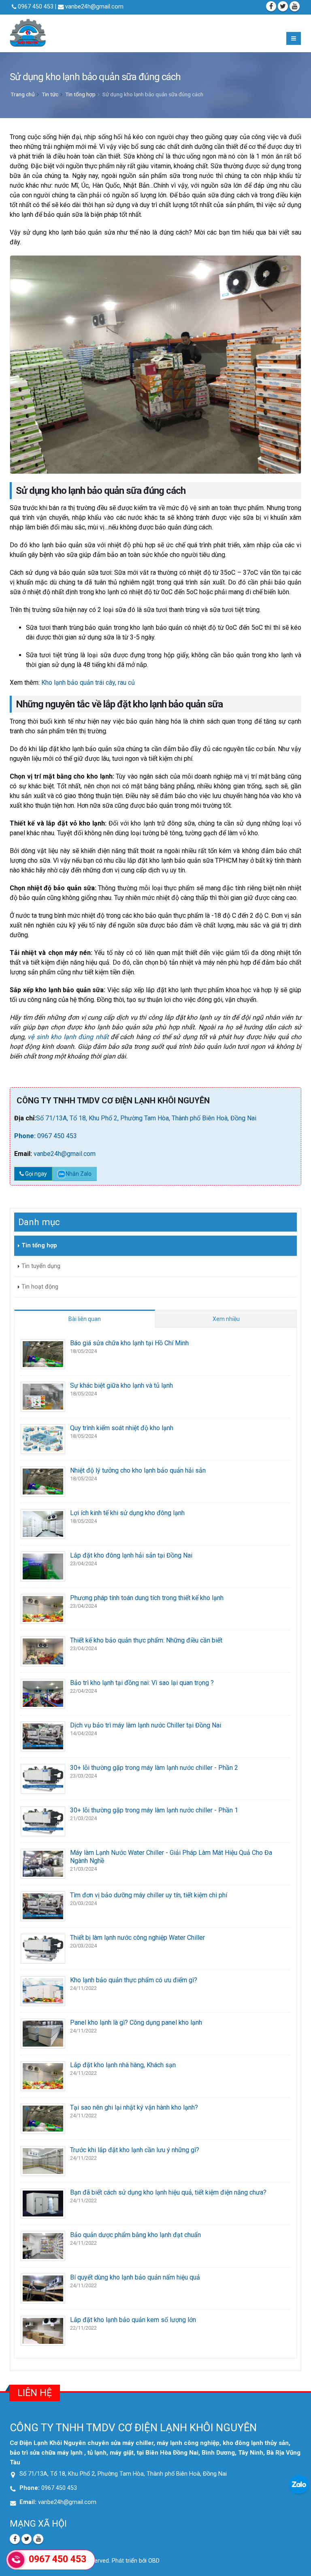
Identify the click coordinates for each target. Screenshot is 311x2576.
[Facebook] (271, 6)
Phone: (26, 1136)
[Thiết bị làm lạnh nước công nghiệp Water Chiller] (43, 1948)
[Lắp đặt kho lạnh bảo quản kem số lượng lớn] (43, 2330)
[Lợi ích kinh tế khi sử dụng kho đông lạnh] (43, 1523)
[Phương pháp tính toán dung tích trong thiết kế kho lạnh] (43, 1608)
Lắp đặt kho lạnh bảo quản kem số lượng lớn (133, 2320)
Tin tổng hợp (80, 94)
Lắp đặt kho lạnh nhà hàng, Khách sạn (123, 2065)
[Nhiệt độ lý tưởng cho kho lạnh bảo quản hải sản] (43, 1481)
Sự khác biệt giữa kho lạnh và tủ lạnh (121, 1385)
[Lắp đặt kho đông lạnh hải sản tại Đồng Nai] (43, 1566)
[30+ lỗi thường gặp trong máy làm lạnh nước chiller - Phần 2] (43, 1778)
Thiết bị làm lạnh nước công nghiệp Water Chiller (137, 1938)
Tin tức (50, 94)
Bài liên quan (85, 1319)
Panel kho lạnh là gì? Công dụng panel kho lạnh (136, 2022)
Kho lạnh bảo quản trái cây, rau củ (87, 683)
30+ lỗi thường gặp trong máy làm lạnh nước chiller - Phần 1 (154, 1810)
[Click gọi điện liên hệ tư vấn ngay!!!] (16, 2560)
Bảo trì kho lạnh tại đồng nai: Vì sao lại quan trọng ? (142, 1683)
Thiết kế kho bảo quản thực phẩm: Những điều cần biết (146, 1640)
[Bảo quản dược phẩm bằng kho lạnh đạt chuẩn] (43, 2245)
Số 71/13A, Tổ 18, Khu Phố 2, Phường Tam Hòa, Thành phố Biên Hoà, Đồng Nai (146, 1118)
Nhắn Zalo (79, 1174)
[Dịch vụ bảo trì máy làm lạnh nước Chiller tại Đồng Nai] (43, 1736)
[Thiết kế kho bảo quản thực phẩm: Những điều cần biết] (43, 1651)
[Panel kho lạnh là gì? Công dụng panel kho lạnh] (43, 2033)
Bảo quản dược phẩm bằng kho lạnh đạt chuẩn (135, 2235)
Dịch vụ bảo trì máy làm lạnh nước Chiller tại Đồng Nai (146, 1725)
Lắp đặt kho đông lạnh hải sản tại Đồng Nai (131, 1555)
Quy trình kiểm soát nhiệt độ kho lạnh (122, 1428)
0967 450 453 (57, 1136)
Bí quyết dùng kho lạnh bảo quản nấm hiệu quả (135, 2277)
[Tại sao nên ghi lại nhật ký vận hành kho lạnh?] (43, 2118)
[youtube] (295, 6)
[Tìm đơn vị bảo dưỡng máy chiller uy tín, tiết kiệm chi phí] (43, 1906)
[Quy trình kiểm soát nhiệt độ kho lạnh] (43, 1438)
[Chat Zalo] (299, 2484)
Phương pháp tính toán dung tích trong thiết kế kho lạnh (147, 1598)
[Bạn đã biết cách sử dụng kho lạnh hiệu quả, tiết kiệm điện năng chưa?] (43, 2203)
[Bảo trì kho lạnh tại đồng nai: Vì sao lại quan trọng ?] (43, 1693)
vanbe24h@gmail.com (94, 7)
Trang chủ (23, 94)
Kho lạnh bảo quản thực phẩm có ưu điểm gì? (134, 1980)
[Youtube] (38, 2539)
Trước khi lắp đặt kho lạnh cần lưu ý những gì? (135, 2150)
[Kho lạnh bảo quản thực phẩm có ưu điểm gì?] (43, 1991)
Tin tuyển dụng (41, 1266)
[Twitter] (283, 6)
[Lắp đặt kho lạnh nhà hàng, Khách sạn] (43, 2075)
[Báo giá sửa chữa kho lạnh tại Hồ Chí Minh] (43, 1354)
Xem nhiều (226, 1319)
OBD (154, 2561)
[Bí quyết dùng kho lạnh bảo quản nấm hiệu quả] (43, 2288)
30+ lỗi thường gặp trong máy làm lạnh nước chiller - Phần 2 (154, 1768)
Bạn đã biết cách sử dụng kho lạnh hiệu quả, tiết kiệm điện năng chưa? (168, 2192)
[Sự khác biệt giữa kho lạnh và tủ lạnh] (43, 1396)
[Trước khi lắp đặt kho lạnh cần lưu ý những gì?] (43, 2160)
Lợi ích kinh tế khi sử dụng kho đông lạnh (127, 1513)
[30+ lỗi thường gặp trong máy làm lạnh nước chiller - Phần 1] (43, 1821)
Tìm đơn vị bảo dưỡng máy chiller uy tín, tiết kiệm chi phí (149, 1895)
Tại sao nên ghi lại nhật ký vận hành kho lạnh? (134, 2107)
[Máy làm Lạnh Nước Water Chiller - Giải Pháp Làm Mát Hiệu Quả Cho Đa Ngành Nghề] (43, 1863)
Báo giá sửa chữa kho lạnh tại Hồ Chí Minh (129, 1343)
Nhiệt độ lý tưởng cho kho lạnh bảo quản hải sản (138, 1470)
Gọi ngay (35, 1174)
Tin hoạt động (40, 1287)
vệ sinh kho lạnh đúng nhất (69, 1037)
